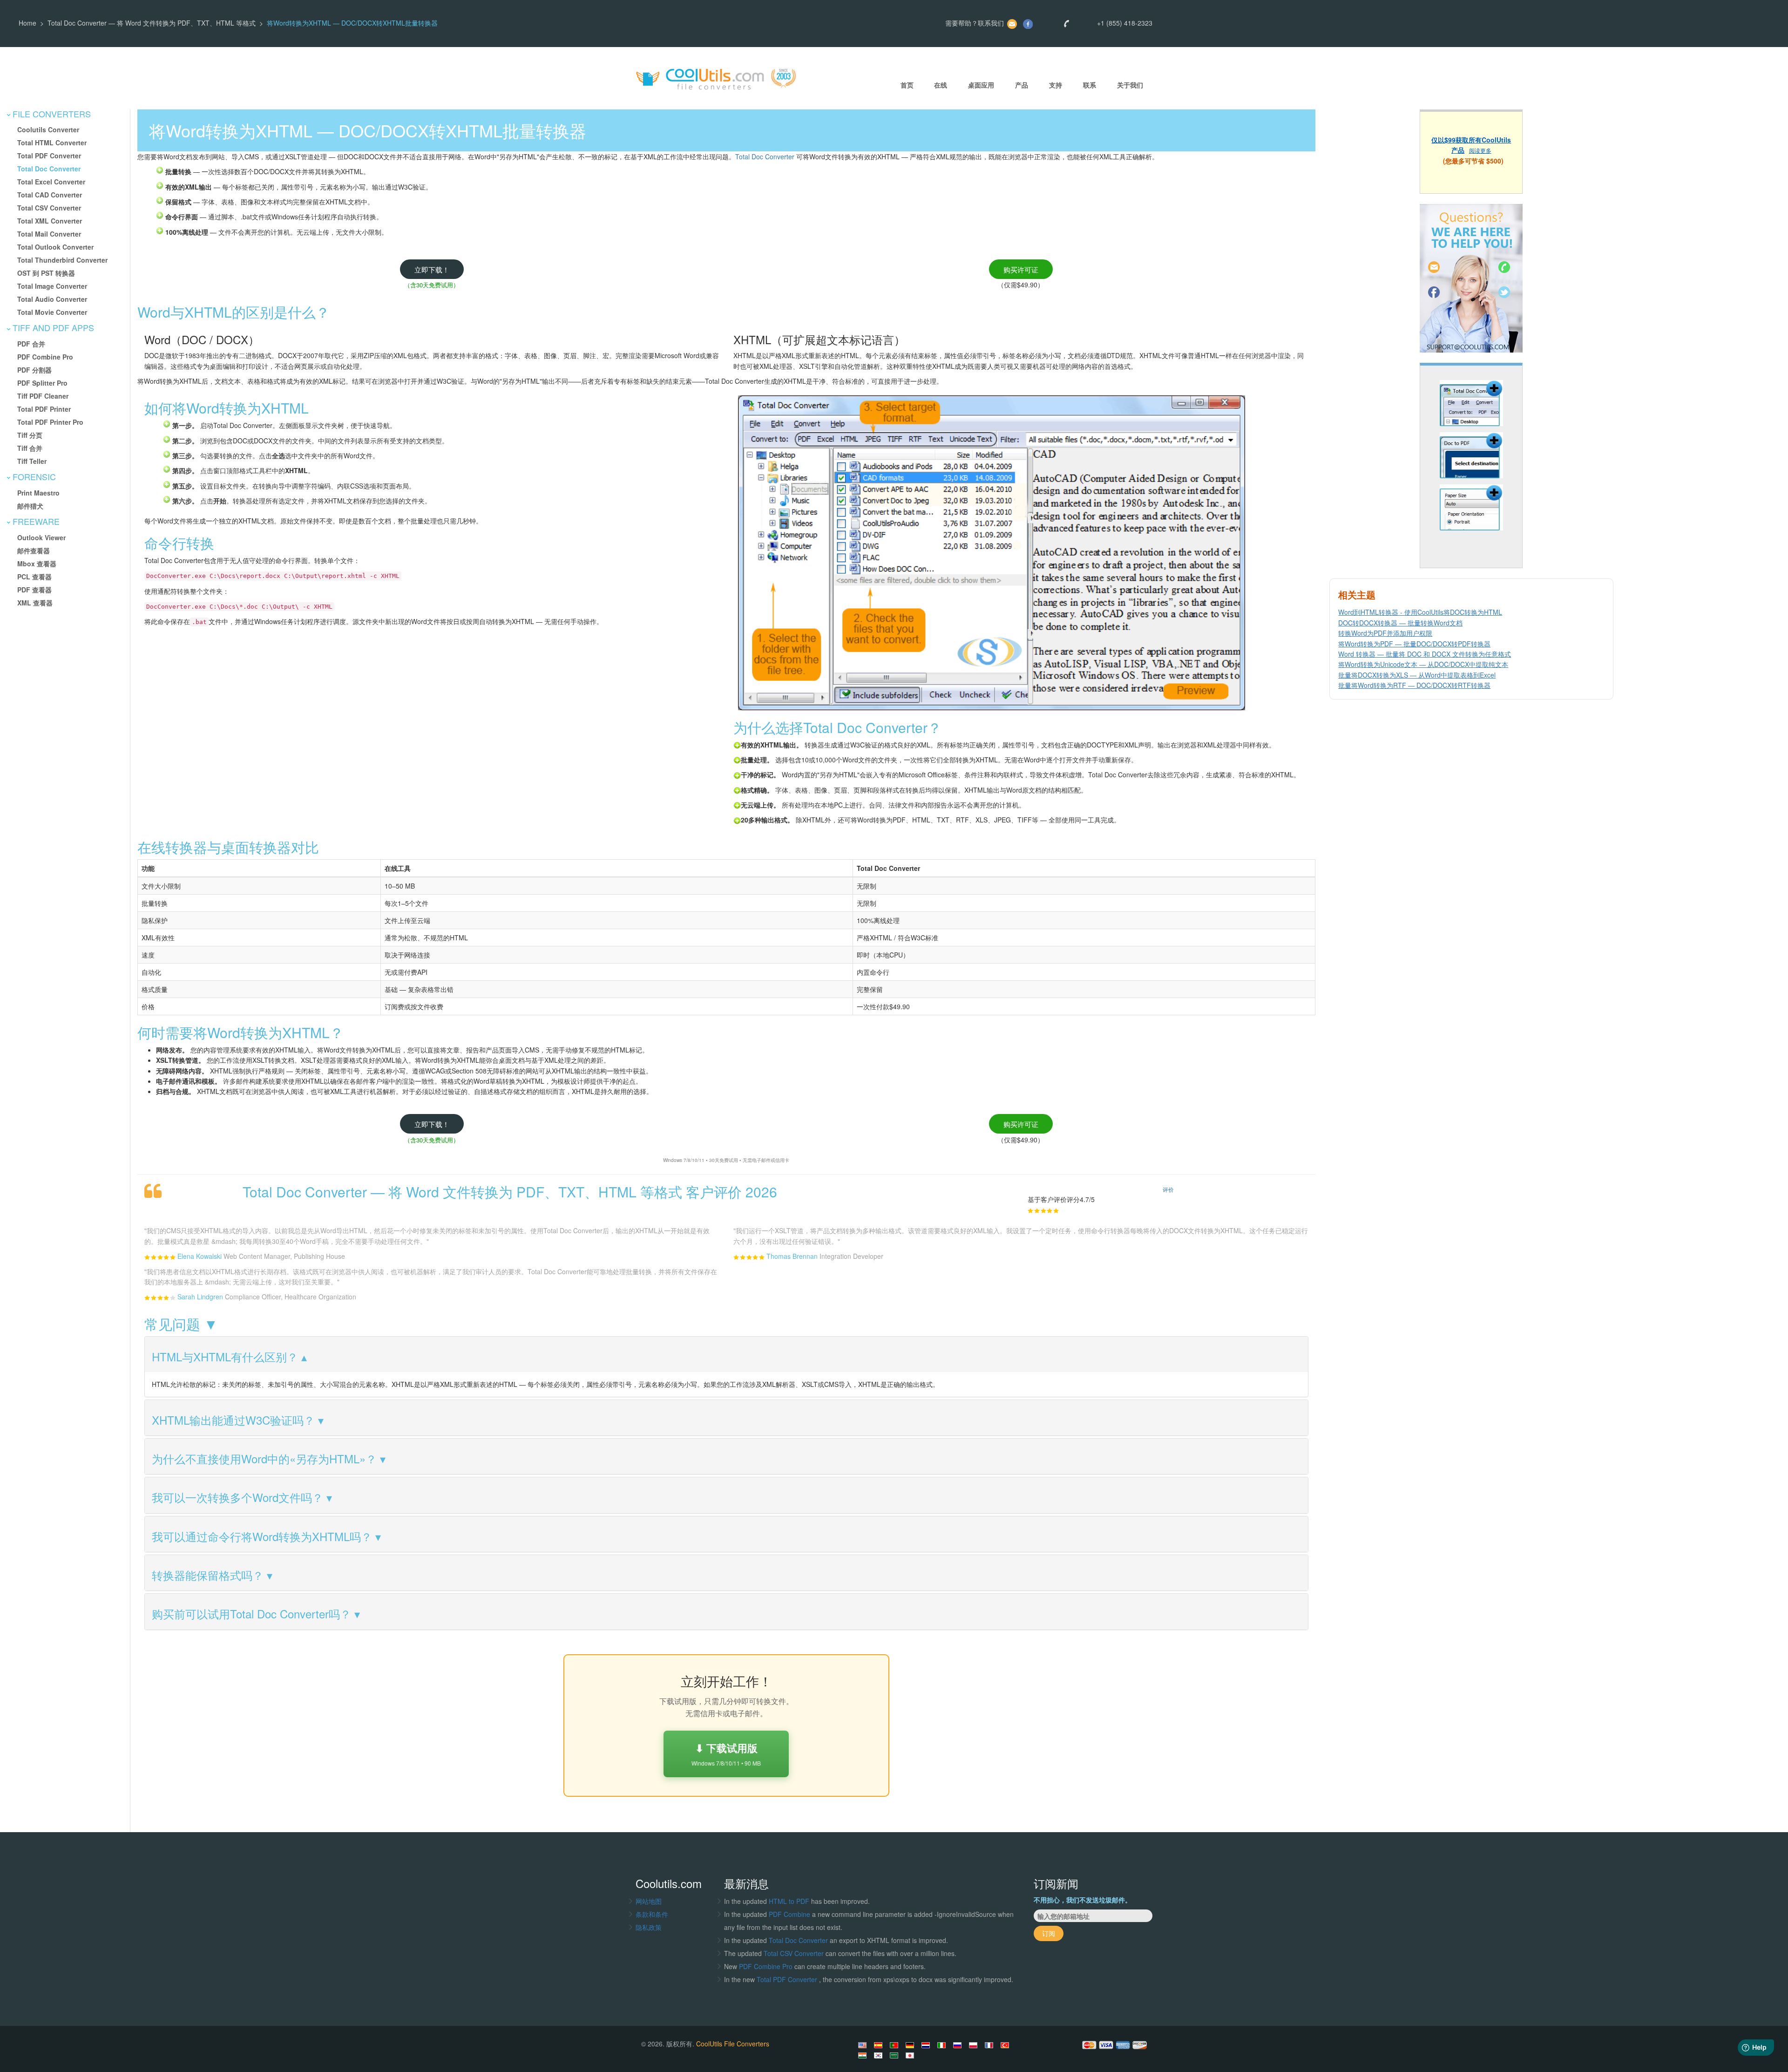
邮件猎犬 (30, 506)
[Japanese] (911, 2055)
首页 (907, 85)
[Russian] (959, 2045)
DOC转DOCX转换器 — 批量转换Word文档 (1400, 623)
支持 (1056, 85)
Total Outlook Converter (55, 247)
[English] (864, 2045)
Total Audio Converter (52, 299)
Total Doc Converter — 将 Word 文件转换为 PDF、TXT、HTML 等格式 (152, 23)
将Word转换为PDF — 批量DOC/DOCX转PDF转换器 (1414, 644)
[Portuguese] (895, 2045)
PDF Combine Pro (45, 357)
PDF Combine (790, 1914)
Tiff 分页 (30, 435)
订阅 (1049, 1933)
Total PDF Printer (44, 409)
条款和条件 (652, 1914)
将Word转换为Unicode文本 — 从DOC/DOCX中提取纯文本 (1423, 664)
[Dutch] (927, 2045)
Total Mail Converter (49, 234)
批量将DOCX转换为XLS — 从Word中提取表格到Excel (1417, 675)
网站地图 (649, 1901)
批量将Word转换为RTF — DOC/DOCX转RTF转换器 (1414, 685)
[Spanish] (880, 2045)
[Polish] (975, 2045)
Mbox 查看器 (37, 564)
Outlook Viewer (41, 537)
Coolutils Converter (48, 129)
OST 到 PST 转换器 (46, 273)
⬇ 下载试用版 (726, 1754)
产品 (1022, 85)
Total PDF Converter (49, 156)
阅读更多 (1480, 150)
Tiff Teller (32, 461)
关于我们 (1130, 85)
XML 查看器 (35, 603)
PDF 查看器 (34, 590)
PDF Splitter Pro (42, 383)
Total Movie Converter (52, 312)
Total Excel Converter (51, 182)
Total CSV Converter (49, 208)
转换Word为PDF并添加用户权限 (1385, 633)
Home (27, 23)
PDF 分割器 (34, 370)
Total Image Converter (52, 286)
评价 (1168, 1189)
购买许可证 (1021, 269)
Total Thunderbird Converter (62, 260)
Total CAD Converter (50, 195)
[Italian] (943, 2045)
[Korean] (880, 2055)
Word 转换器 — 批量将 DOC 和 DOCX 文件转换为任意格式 (1425, 654)
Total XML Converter (50, 221)
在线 (941, 85)
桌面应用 (981, 85)
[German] (911, 2045)
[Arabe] (895, 2055)
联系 (1090, 85)
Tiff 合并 (30, 448)
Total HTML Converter (52, 143)
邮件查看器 (34, 550)
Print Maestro (38, 493)
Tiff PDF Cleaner (43, 396)
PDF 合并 (31, 344)
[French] (990, 2045)
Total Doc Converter (49, 169)
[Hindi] (864, 2055)
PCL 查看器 (34, 577)
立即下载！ (432, 269)
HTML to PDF (789, 1901)
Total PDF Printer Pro (50, 422)
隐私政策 (649, 1927)
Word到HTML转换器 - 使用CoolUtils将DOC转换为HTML (1420, 612)
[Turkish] (1006, 2045)
